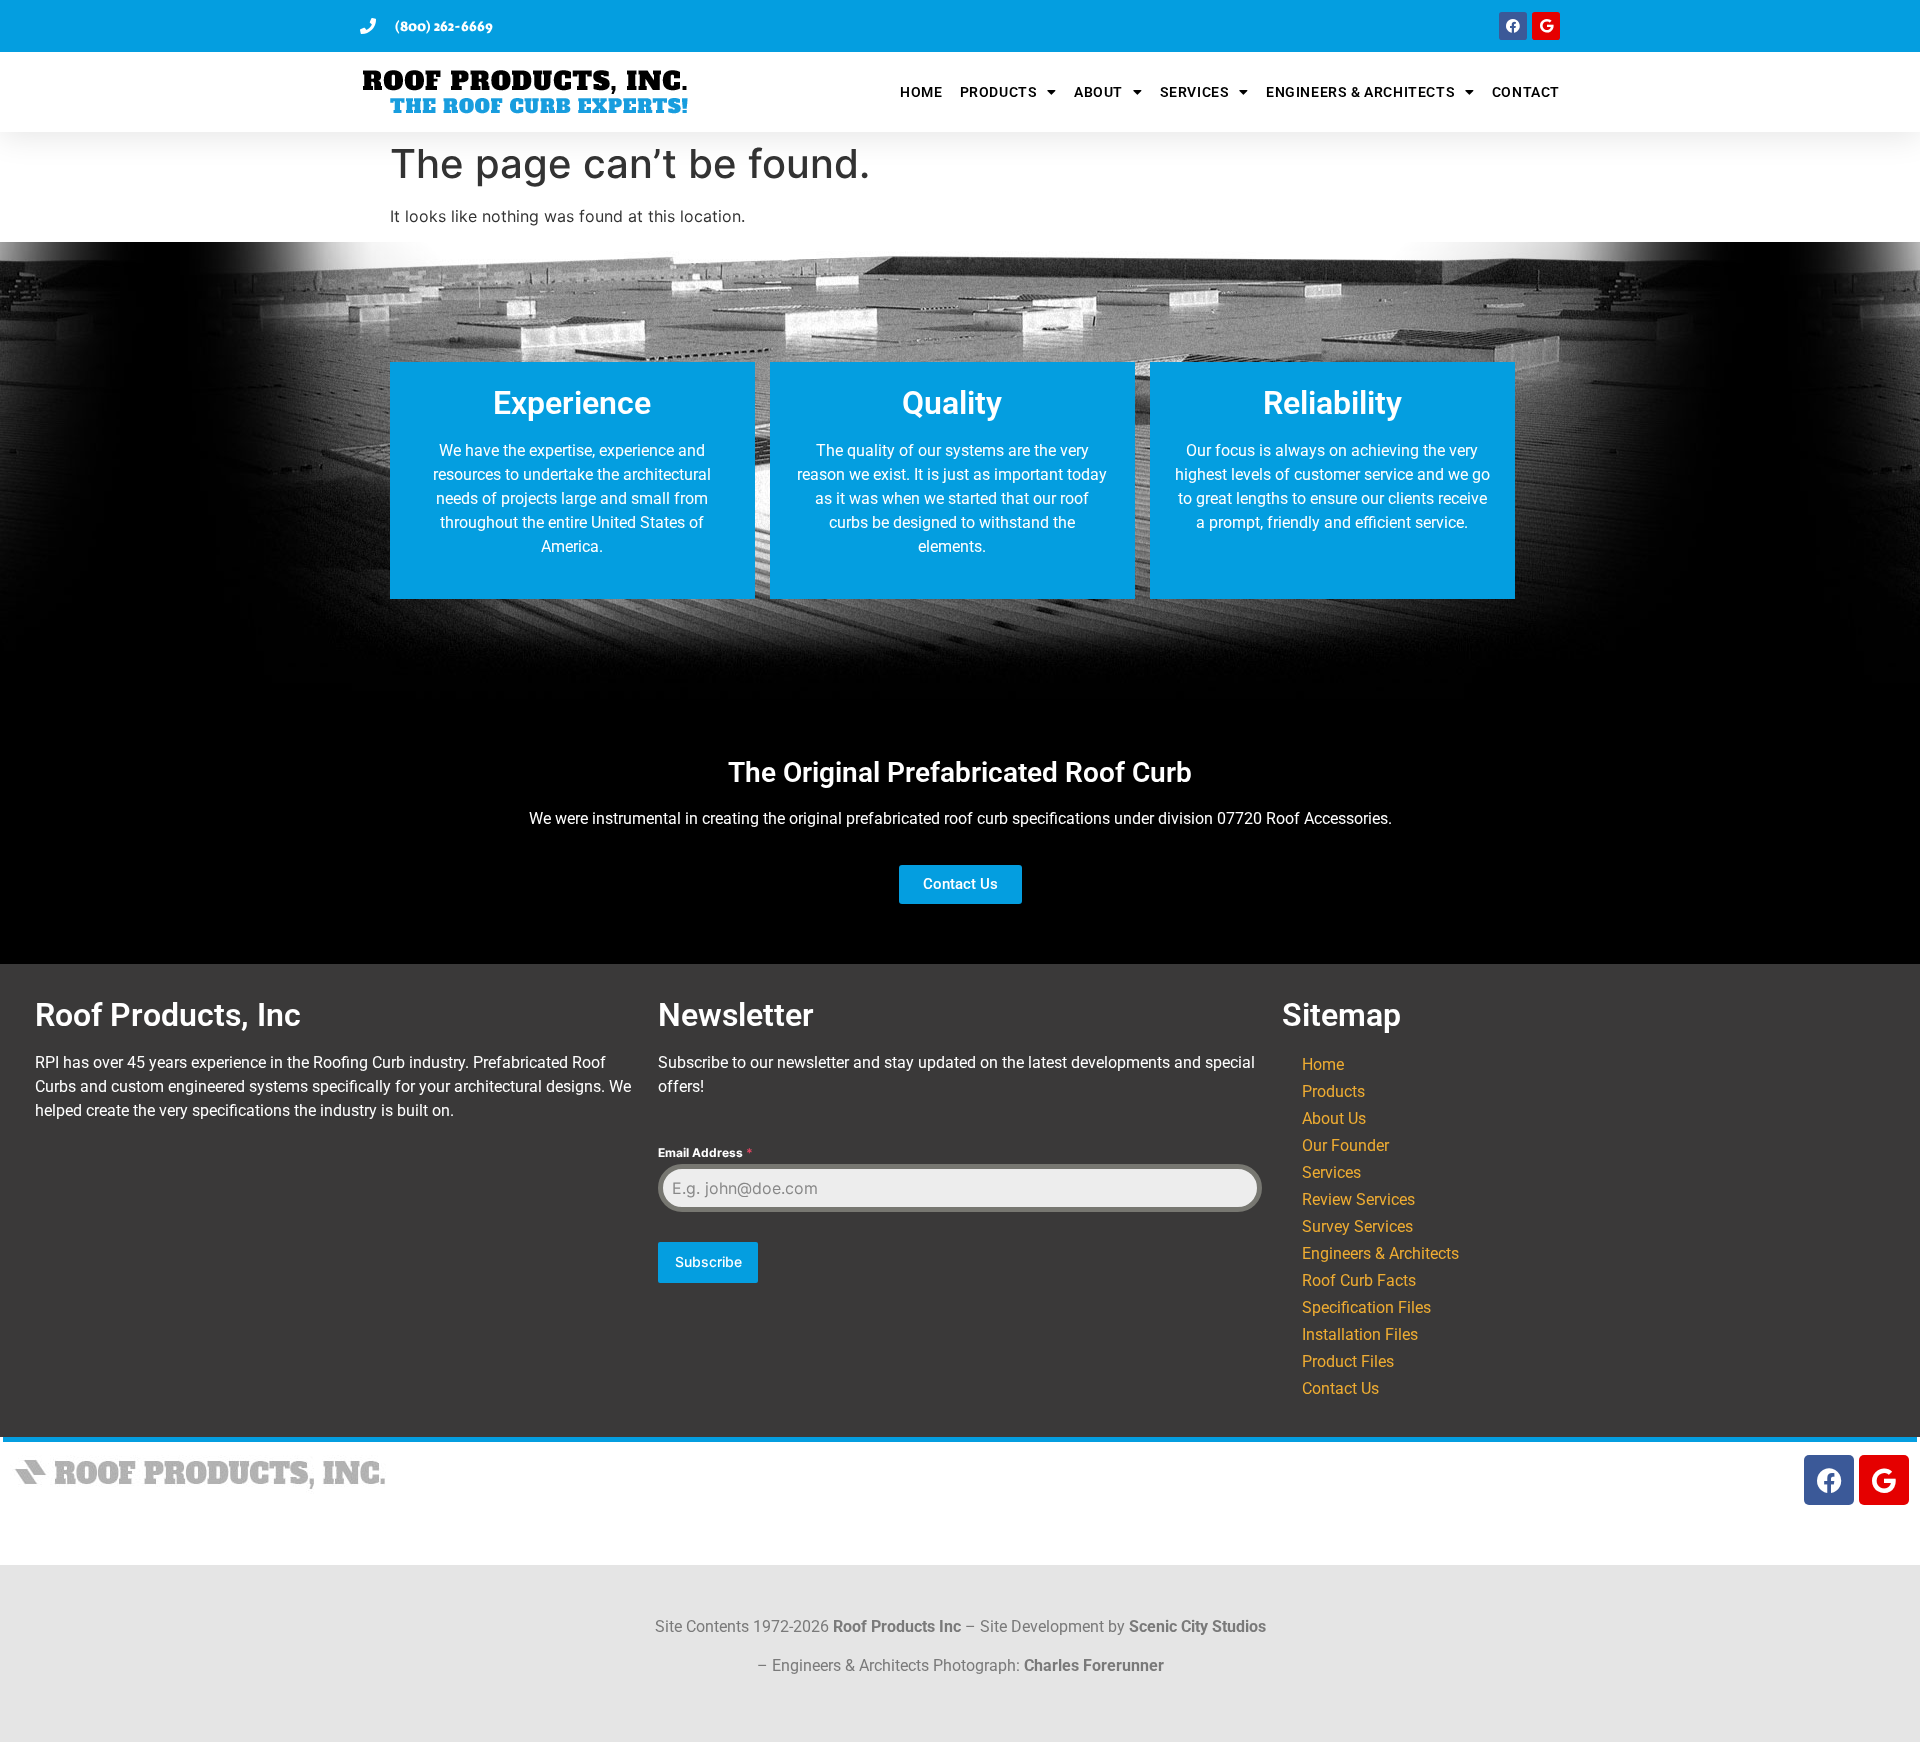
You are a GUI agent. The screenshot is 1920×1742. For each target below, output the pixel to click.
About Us (1334, 1118)
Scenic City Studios (1197, 1626)
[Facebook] (1513, 26)
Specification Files (1366, 1307)
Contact (1526, 92)
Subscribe (708, 1261)
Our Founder (1345, 1145)
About (1098, 92)
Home (921, 92)
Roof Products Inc (897, 1626)
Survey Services (1357, 1226)
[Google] (1546, 26)
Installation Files (1360, 1334)
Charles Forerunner (1094, 1665)
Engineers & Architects (1360, 92)
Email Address (705, 1152)
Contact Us (1340, 1388)
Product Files (1348, 1361)
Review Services (1358, 1199)
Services (1195, 92)
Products (999, 92)
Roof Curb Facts (1359, 1280)
